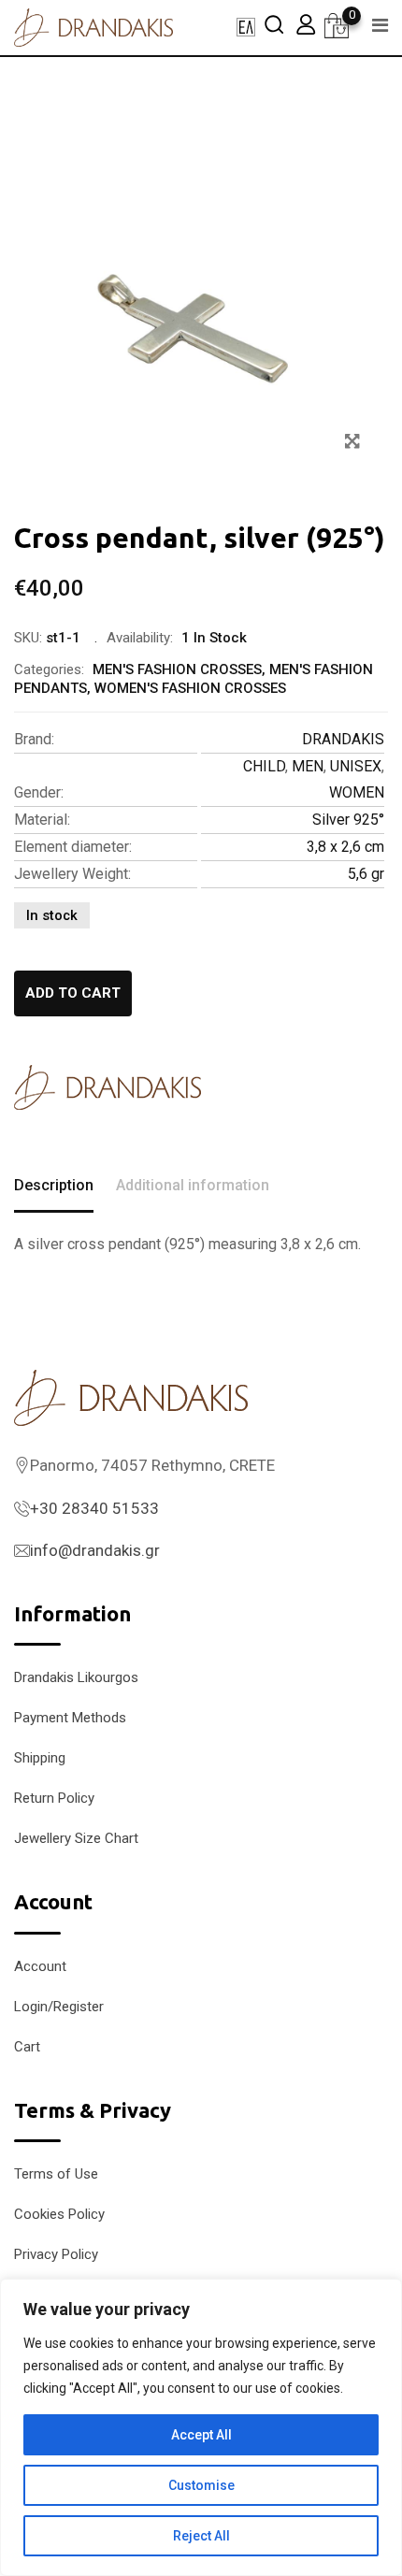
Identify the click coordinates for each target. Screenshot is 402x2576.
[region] (201, 2427)
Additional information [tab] (193, 1185)
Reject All (201, 2536)
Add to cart (73, 993)
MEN (308, 766)
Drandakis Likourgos (76, 1677)
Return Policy (54, 1798)
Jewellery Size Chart (76, 1838)
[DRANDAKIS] (108, 1087)
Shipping (40, 1758)
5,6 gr (366, 874)
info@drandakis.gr (95, 1550)
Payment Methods (70, 1718)
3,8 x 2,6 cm (345, 847)
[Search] (274, 24)
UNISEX (356, 766)
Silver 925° (348, 820)
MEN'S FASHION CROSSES (177, 669)
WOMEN (357, 792)
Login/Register (59, 2007)
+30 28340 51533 (94, 1508)
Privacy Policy (56, 2254)
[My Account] (306, 24)
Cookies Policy (59, 2214)
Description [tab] (54, 1185)
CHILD (264, 766)
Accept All (201, 2435)
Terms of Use (56, 2174)
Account (40, 1966)
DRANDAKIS (343, 739)
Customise (201, 2485)
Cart (27, 2047)
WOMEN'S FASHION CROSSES (190, 688)
